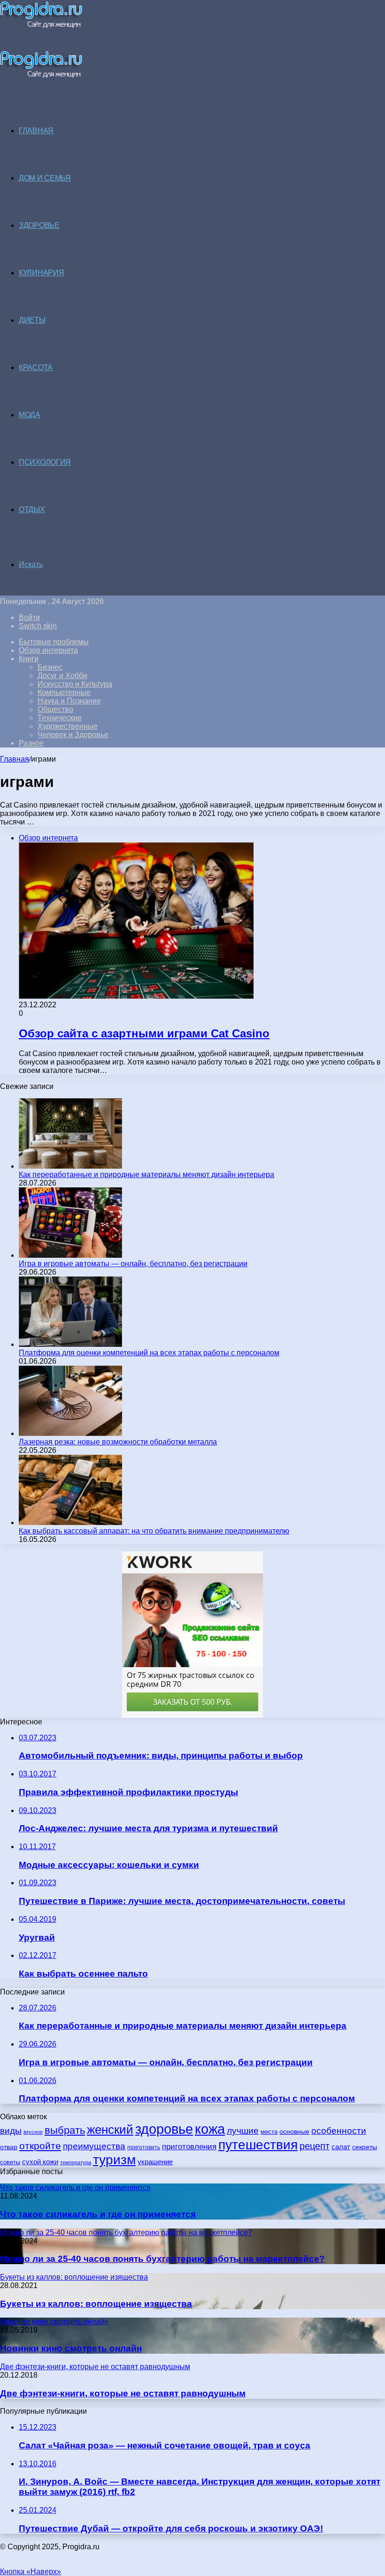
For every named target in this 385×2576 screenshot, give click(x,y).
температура (76, 2162)
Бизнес (50, 667)
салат (341, 2147)
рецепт (315, 2146)
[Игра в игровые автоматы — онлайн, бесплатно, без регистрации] (70, 1255)
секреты (365, 2147)
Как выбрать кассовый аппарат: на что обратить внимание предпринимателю (154, 1531)
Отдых (32, 510)
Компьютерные (64, 692)
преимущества (94, 2146)
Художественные (68, 726)
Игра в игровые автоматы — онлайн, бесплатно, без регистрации (133, 1264)
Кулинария (41, 273)
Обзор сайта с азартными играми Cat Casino (144, 1033)
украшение (155, 2162)
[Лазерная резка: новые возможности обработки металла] (70, 1433)
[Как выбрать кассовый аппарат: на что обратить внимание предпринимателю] (70, 1522)
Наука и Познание (69, 701)
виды (11, 2131)
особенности (339, 2131)
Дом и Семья (45, 178)
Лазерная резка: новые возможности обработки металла (118, 1442)
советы (10, 2162)
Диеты (32, 320)
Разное (31, 743)
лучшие (243, 2131)
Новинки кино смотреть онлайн (71, 2348)
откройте (40, 2146)
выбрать (65, 2130)
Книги (29, 659)
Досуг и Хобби (62, 676)
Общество (55, 709)
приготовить (144, 2147)
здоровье (164, 2129)
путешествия (258, 2145)
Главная (15, 759)
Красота (36, 367)
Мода (30, 415)
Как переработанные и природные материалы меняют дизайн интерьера (146, 1175)
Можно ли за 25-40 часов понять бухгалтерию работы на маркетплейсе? (162, 2259)
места (269, 2132)
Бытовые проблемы (54, 642)
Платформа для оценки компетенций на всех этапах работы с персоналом (149, 1353)
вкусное (33, 2132)
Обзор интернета (48, 650)
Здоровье (39, 225)
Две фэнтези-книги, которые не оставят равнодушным (123, 2393)
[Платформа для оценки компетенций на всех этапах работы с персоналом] (70, 1344)
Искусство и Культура (75, 684)
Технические (60, 718)
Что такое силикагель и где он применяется (98, 2214)
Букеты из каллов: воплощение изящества (96, 2304)
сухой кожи (40, 2162)
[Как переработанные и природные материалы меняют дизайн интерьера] (70, 1166)
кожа (210, 2129)
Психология (45, 462)
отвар (9, 2147)
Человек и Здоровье (73, 735)
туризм (114, 2160)
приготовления (189, 2147)
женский (110, 2130)
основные (294, 2132)
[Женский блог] (41, 26)
